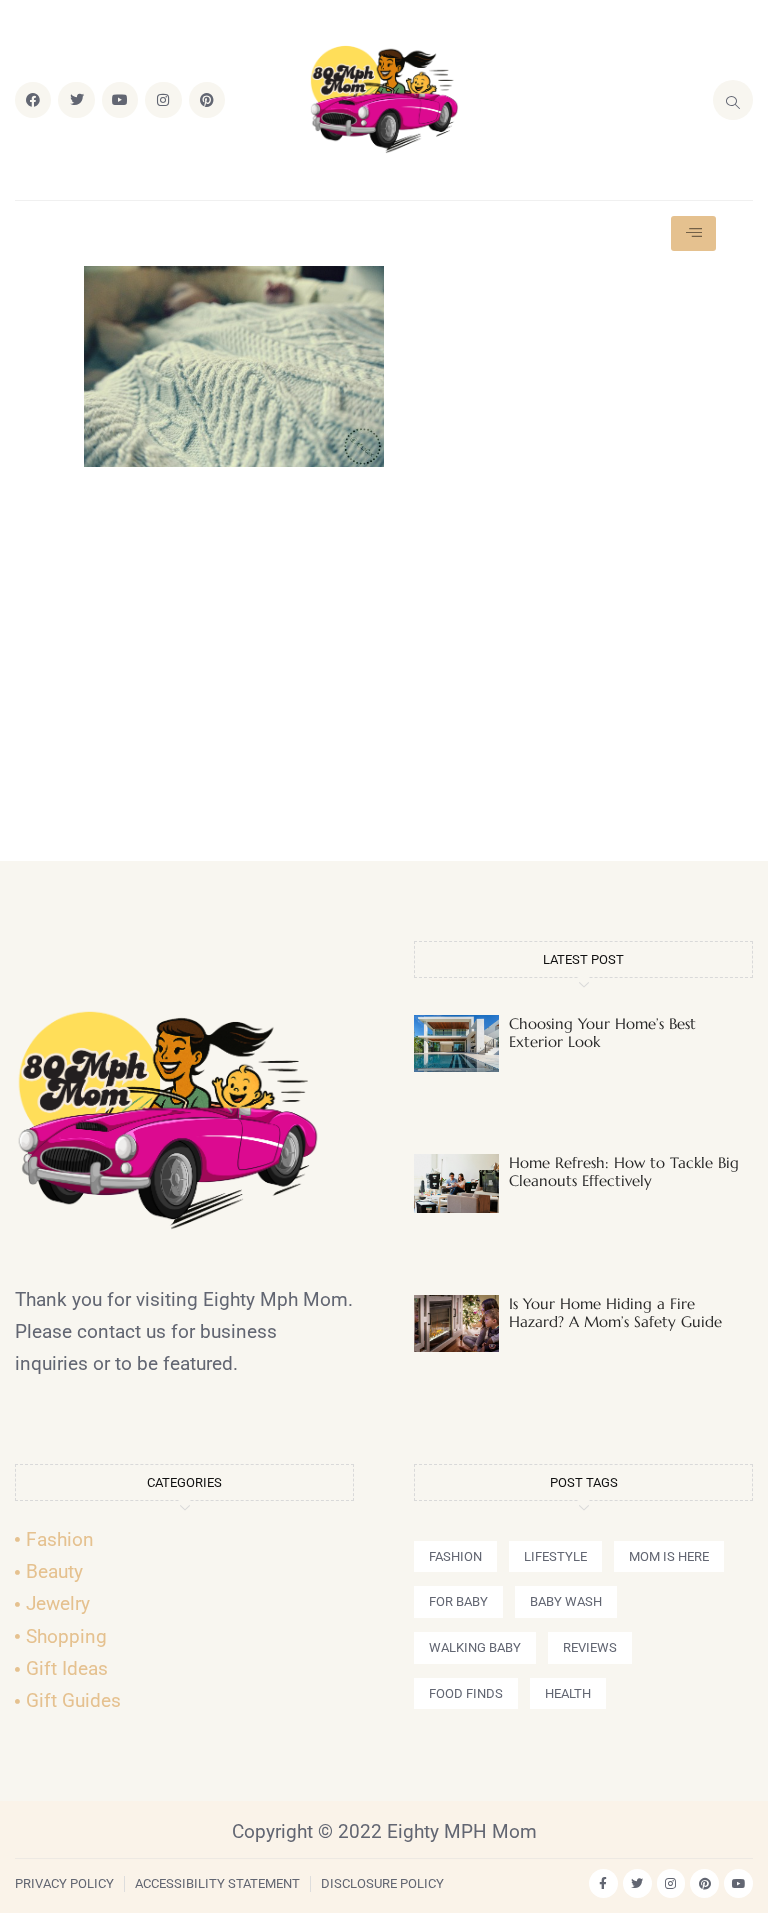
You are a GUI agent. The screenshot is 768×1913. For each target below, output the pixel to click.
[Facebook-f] (603, 1883)
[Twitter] (76, 100)
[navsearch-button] (733, 100)
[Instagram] (163, 100)
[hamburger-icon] (693, 233)
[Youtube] (120, 100)
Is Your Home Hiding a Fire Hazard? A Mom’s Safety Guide (615, 1312)
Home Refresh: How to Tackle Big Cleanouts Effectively (624, 1171)
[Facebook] (33, 100)
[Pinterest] (207, 100)
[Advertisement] (384, 673)
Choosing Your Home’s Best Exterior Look (602, 1032)
